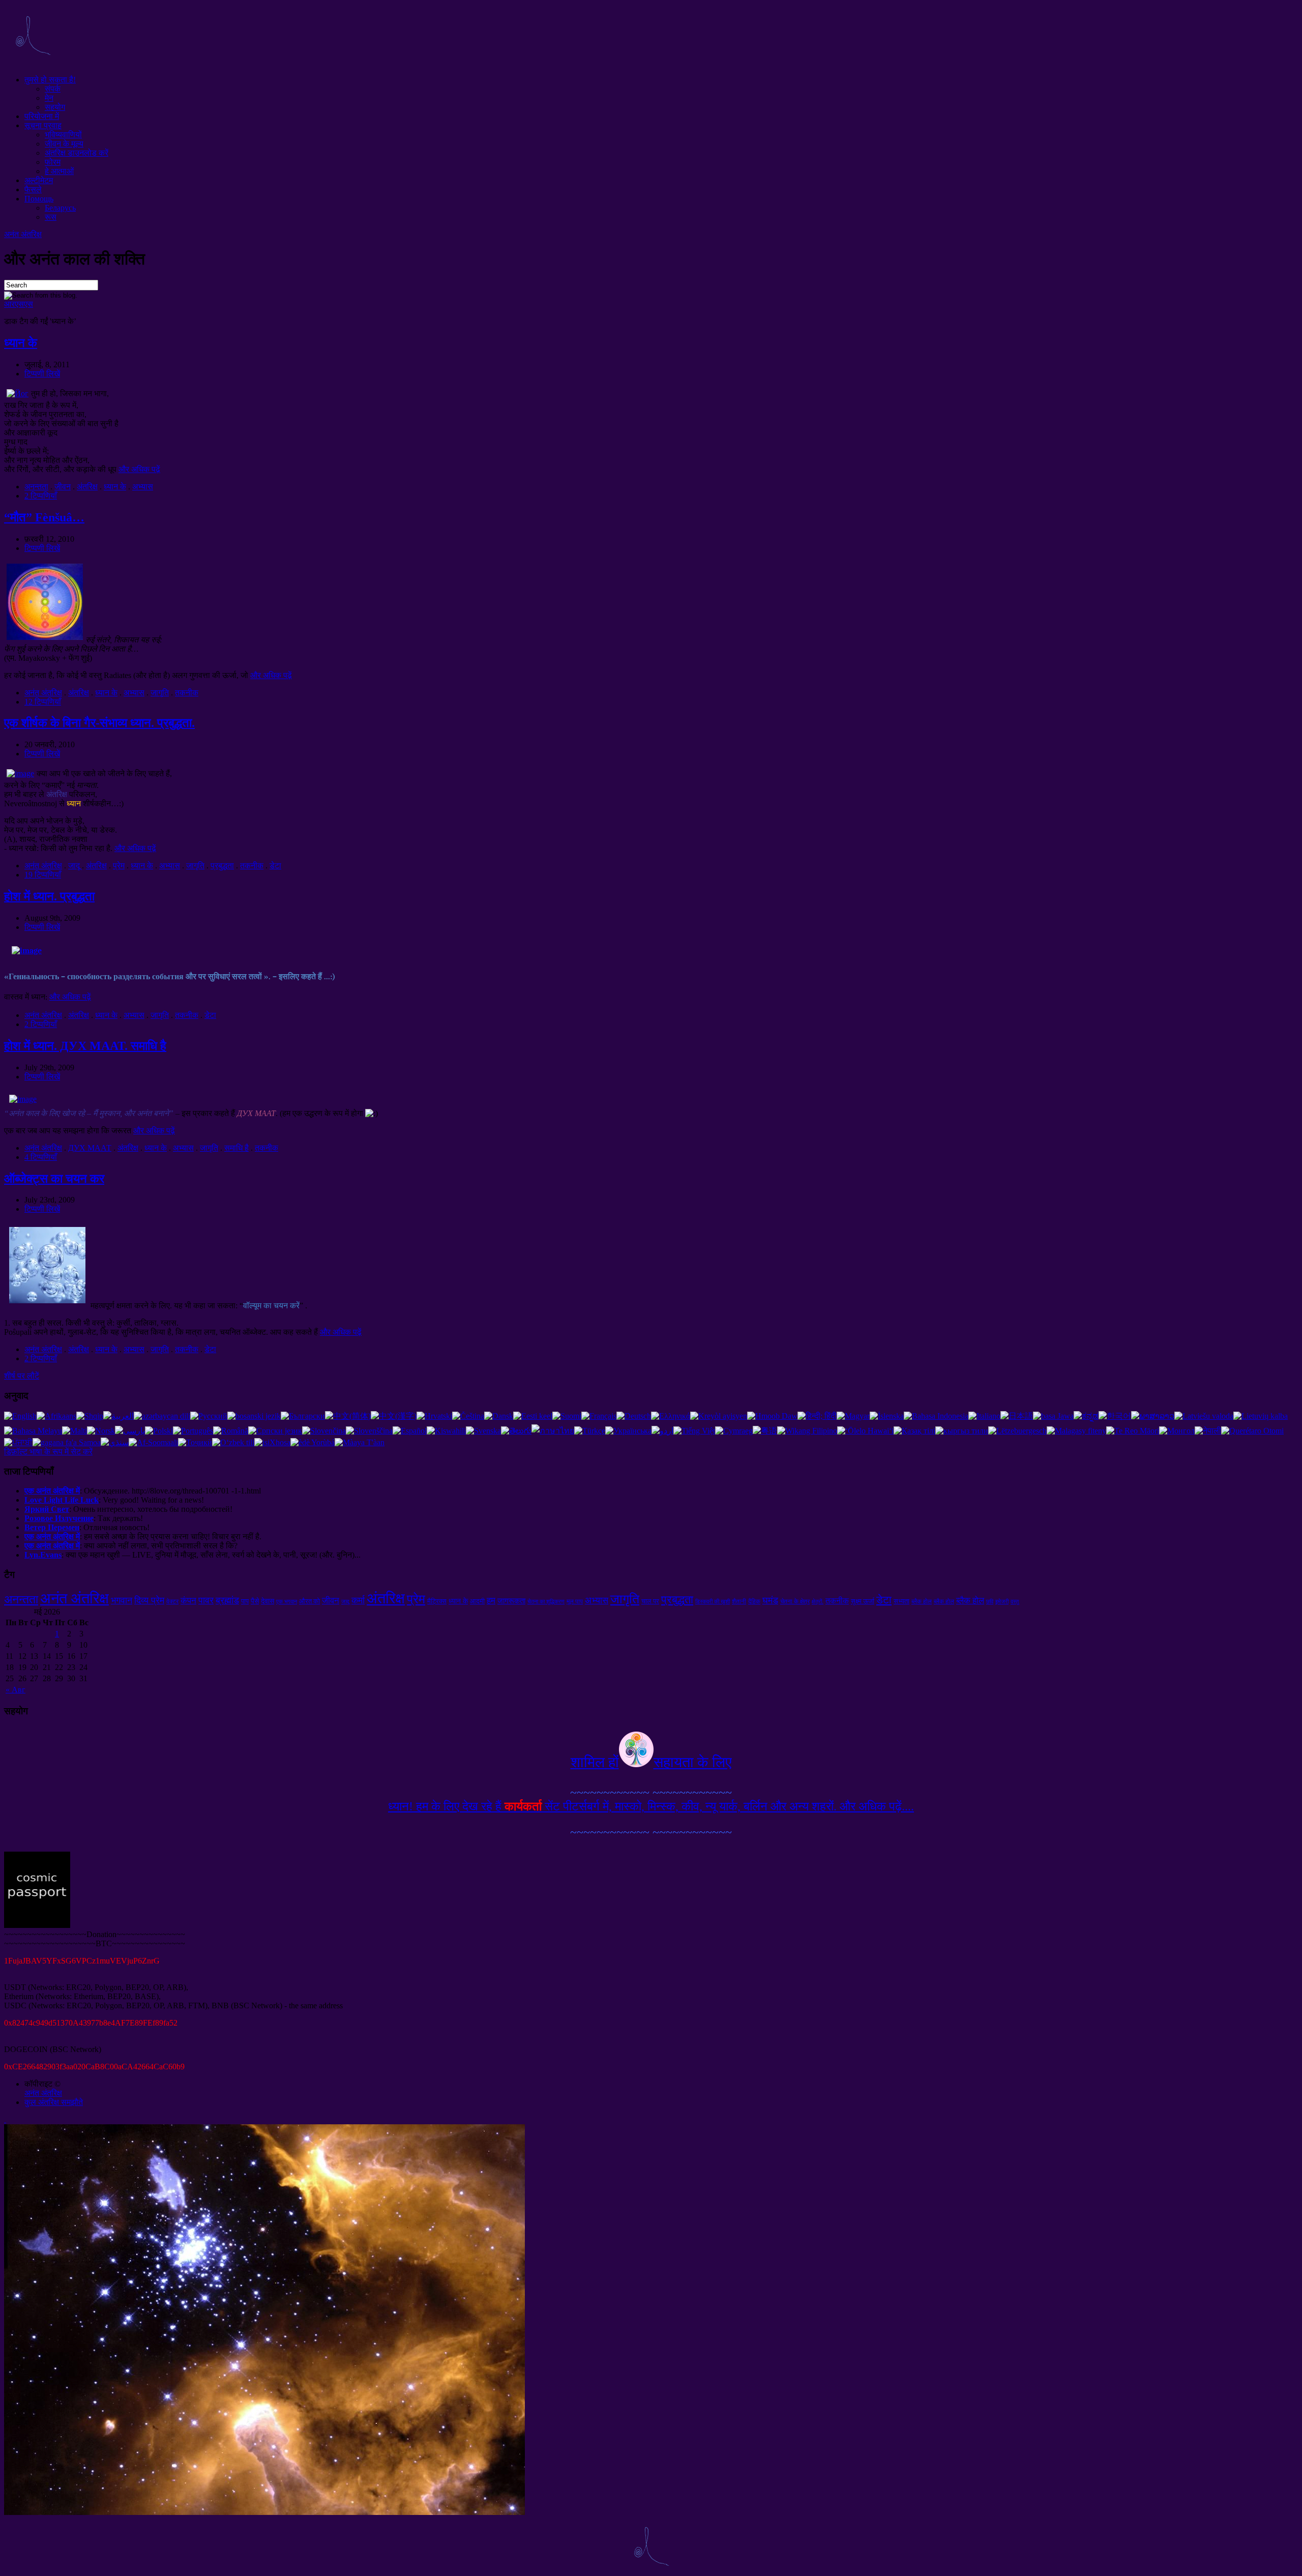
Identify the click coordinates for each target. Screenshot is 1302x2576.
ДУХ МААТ (90, 1148)
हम (491, 1601)
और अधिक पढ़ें (139, 469)
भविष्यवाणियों (63, 135)
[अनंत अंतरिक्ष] (33, 62)
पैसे (255, 1601)
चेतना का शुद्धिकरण (546, 1602)
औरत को (309, 1601)
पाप (245, 1601)
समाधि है (236, 1148)
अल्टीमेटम (39, 180)
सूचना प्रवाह (43, 125)
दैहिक (754, 1601)
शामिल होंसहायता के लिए (651, 1762)
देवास (268, 1601)
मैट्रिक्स (437, 1601)
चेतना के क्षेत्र (795, 1601)
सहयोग (55, 107)
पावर (206, 1600)
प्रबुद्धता (222, 866)
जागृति (160, 693)
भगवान (122, 1600)
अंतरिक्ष (87, 487)
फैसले (33, 189)
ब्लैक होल (922, 1601)
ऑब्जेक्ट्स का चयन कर (54, 1179)
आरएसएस (19, 304)
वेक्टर (172, 1601)
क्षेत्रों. (818, 1602)
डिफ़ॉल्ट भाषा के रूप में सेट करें (48, 1452)
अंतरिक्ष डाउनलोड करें (77, 153)
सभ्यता (901, 1601)
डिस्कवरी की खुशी (713, 1602)
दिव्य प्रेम (149, 1600)
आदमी (477, 1601)
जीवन (63, 487)
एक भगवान (287, 1602)
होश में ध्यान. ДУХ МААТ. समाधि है (85, 1046)
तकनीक (187, 693)
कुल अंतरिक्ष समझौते (54, 2102)
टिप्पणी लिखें (42, 374)
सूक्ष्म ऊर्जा (863, 1601)
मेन (49, 98)
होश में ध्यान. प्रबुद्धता (49, 896)
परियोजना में (42, 116)
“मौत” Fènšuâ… (44, 517)
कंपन (188, 1601)
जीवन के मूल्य (64, 144)
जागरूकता (511, 1601)
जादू (74, 866)
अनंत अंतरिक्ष (23, 234)
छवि (990, 1602)
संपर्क (53, 89)
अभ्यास (143, 487)
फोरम (53, 162)
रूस (51, 217)
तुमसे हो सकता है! (50, 80)
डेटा (275, 866)
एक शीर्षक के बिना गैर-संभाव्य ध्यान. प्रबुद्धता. (99, 723)
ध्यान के (21, 343)
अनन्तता (36, 487)
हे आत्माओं (59, 171)
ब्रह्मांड (227, 1600)
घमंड (770, 1600)
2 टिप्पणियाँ (41, 496)
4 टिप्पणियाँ (41, 1157)
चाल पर (650, 1601)
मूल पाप (575, 1601)
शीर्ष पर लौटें (22, 1376)
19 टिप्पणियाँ (43, 875)
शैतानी (739, 1601)
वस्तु (1015, 1602)
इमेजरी (1002, 1602)
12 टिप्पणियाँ (43, 702)
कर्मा (358, 1600)
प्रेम (119, 866)
